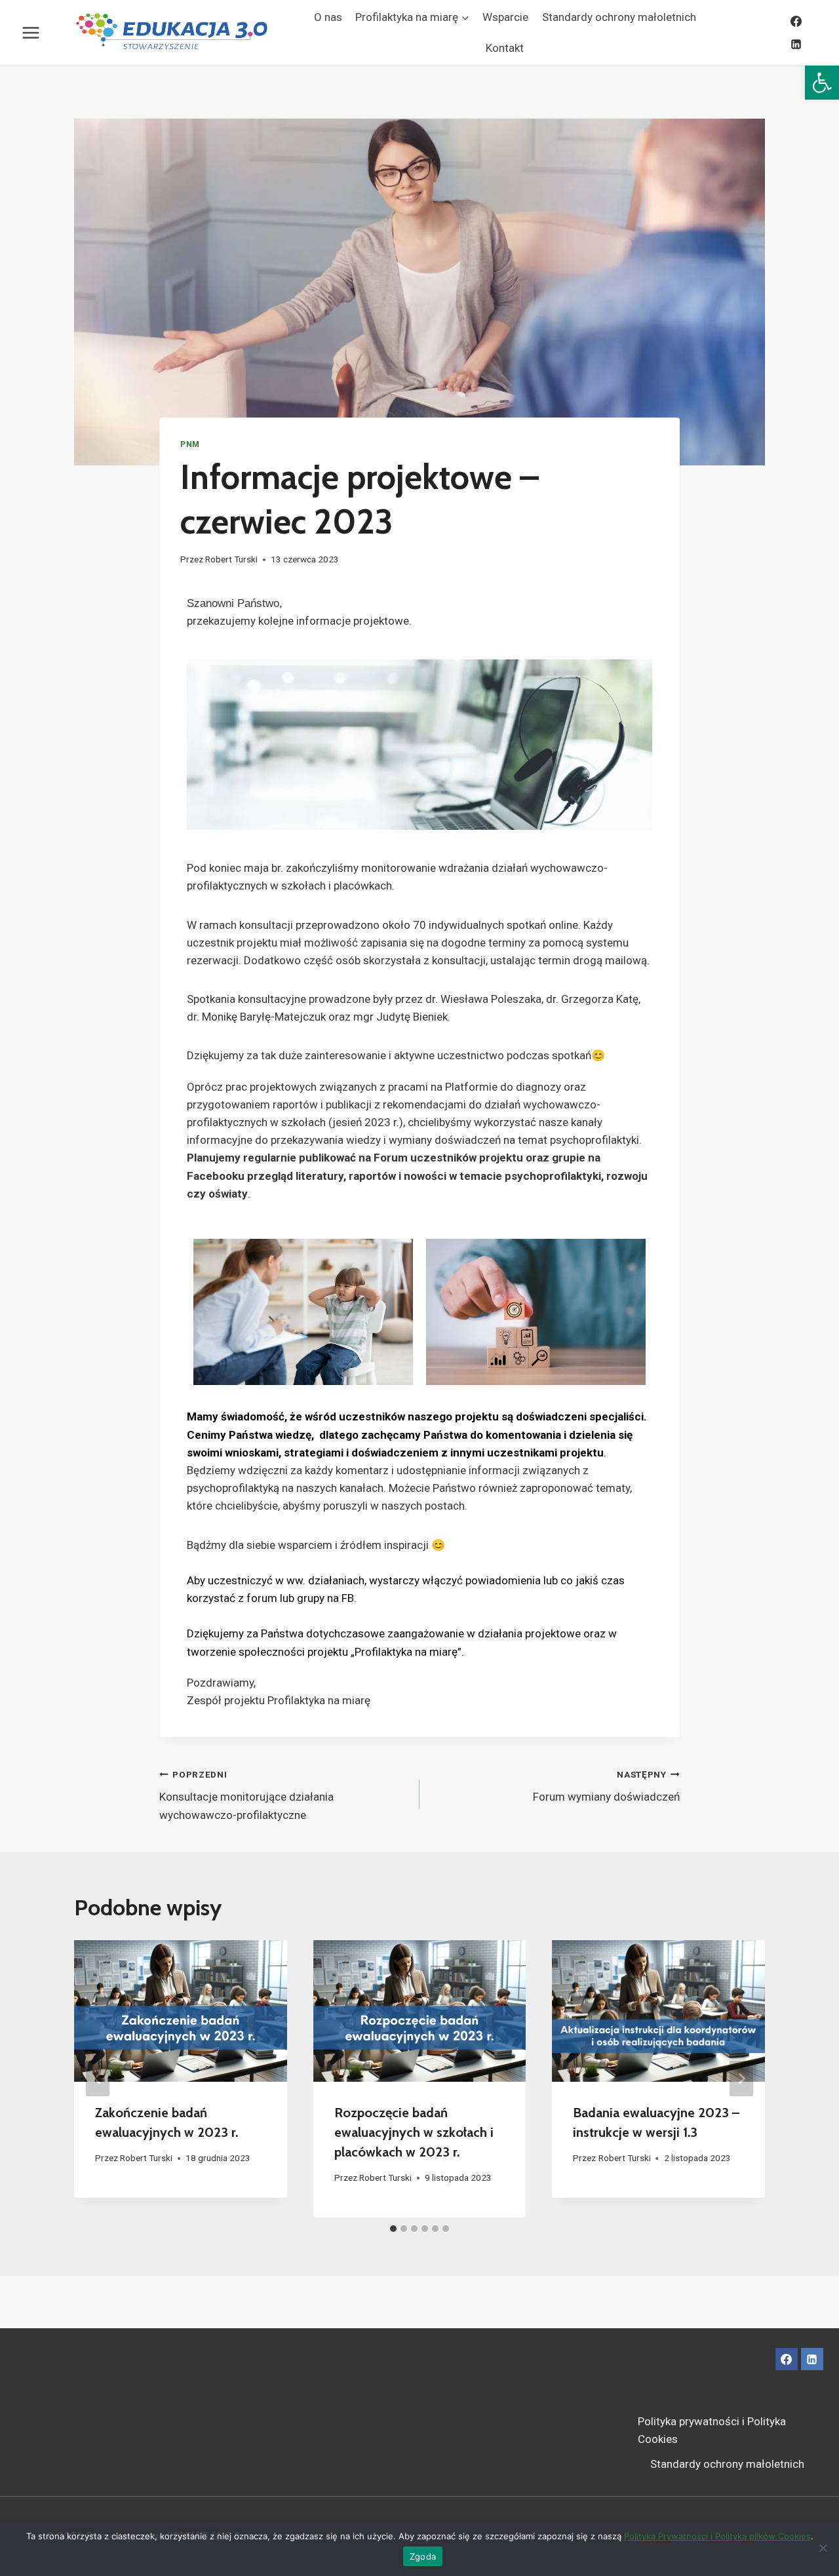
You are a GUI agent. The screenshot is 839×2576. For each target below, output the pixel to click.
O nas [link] (328, 17)
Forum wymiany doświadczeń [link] (606, 1786)
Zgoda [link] (423, 2556)
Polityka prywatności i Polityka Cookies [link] (712, 2430)
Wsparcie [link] (505, 17)
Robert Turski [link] (231, 559)
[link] (822, 83)
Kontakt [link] (505, 48)
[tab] (393, 2229)
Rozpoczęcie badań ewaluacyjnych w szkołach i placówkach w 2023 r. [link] (414, 2132)
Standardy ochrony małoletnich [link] (619, 17)
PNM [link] (190, 444)
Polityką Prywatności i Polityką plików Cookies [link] (717, 2536)
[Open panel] (28, 32)
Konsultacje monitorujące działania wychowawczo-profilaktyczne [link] (246, 1795)
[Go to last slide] (98, 2078)
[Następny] (741, 2078)
